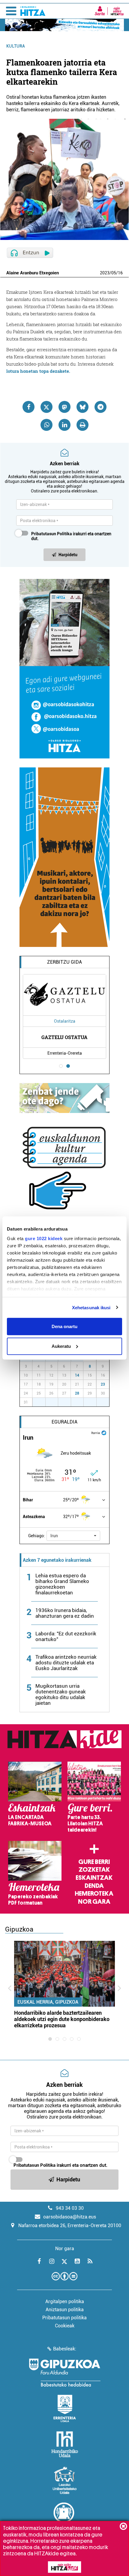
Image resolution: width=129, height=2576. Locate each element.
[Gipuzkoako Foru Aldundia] (64, 2373)
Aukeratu (61, 1346)
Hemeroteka (94, 1894)
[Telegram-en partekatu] (100, 407)
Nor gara (94, 1902)
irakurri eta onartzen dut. (71, 536)
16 (120, 273)
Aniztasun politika (65, 2310)
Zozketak (94, 1870)
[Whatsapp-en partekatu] (46, 425)
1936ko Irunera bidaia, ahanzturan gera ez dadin (65, 1613)
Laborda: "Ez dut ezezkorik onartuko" (66, 1636)
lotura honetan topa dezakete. (38, 371)
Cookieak (65, 2326)
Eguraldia (64, 1422)
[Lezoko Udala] (65, 2480)
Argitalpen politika (65, 2301)
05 (114, 273)
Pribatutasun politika (64, 2318)
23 (103, 1384)
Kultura (16, 46)
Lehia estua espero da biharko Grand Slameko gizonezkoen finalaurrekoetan (62, 1584)
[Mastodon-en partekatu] (64, 407)
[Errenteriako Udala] (65, 2408)
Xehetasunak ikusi (91, 1307)
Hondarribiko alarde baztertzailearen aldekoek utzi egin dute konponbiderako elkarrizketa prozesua (62, 2019)
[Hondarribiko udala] (65, 2444)
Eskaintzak (94, 1878)
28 (77, 1393)
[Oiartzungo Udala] (64, 2516)
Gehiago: (37, 1536)
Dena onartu (64, 1326)
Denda (94, 1886)
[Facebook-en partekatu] (28, 407)
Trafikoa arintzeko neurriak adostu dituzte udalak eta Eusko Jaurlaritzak (66, 1663)
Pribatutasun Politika (52, 534)
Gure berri (94, 1862)
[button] (73, 1536)
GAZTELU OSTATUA (64, 1037)
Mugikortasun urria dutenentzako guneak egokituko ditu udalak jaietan (61, 1694)
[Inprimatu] (82, 425)
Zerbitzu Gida (64, 962)
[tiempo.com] (104, 1432)
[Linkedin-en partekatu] (64, 425)
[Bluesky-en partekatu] (82, 407)
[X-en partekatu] (46, 407)
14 (77, 1375)
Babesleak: (65, 2349)
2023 (105, 273)
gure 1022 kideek (44, 1238)
